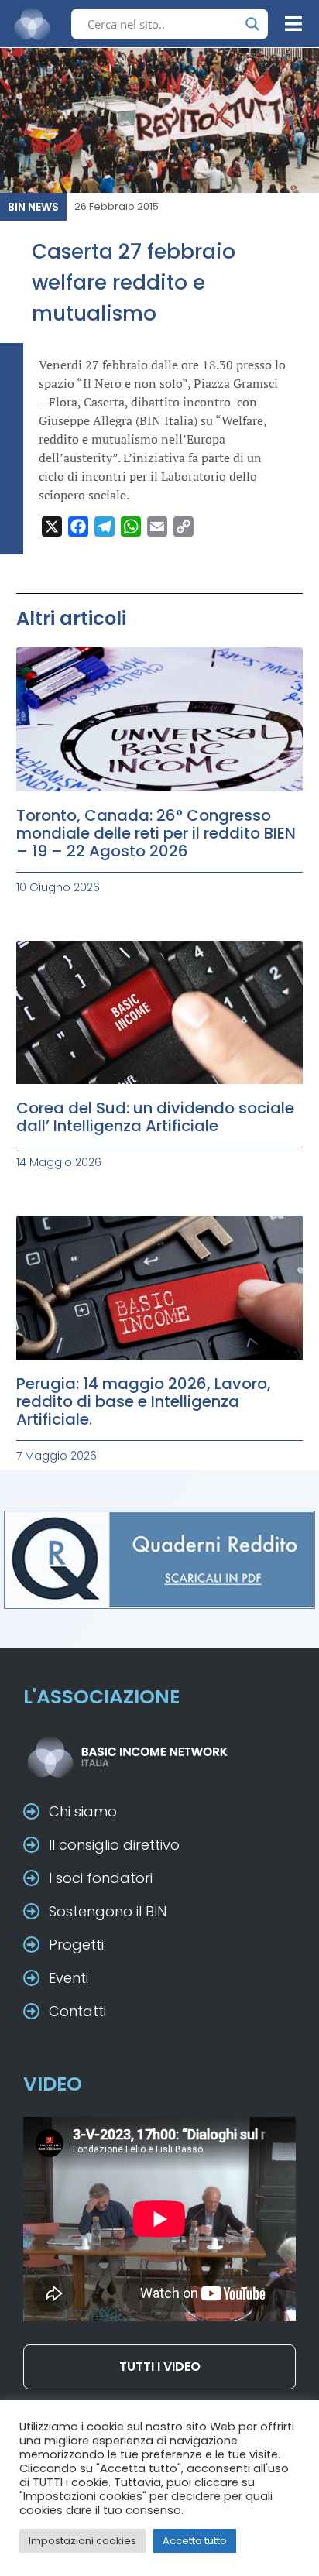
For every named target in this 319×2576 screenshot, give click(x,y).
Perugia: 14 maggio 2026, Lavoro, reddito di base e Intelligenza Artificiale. (144, 1401)
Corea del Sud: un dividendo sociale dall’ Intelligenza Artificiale (155, 1117)
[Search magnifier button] (252, 24)
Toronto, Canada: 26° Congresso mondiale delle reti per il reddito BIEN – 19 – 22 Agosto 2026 (156, 833)
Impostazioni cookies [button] (82, 2541)
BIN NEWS (33, 207)
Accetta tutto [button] (195, 2541)
